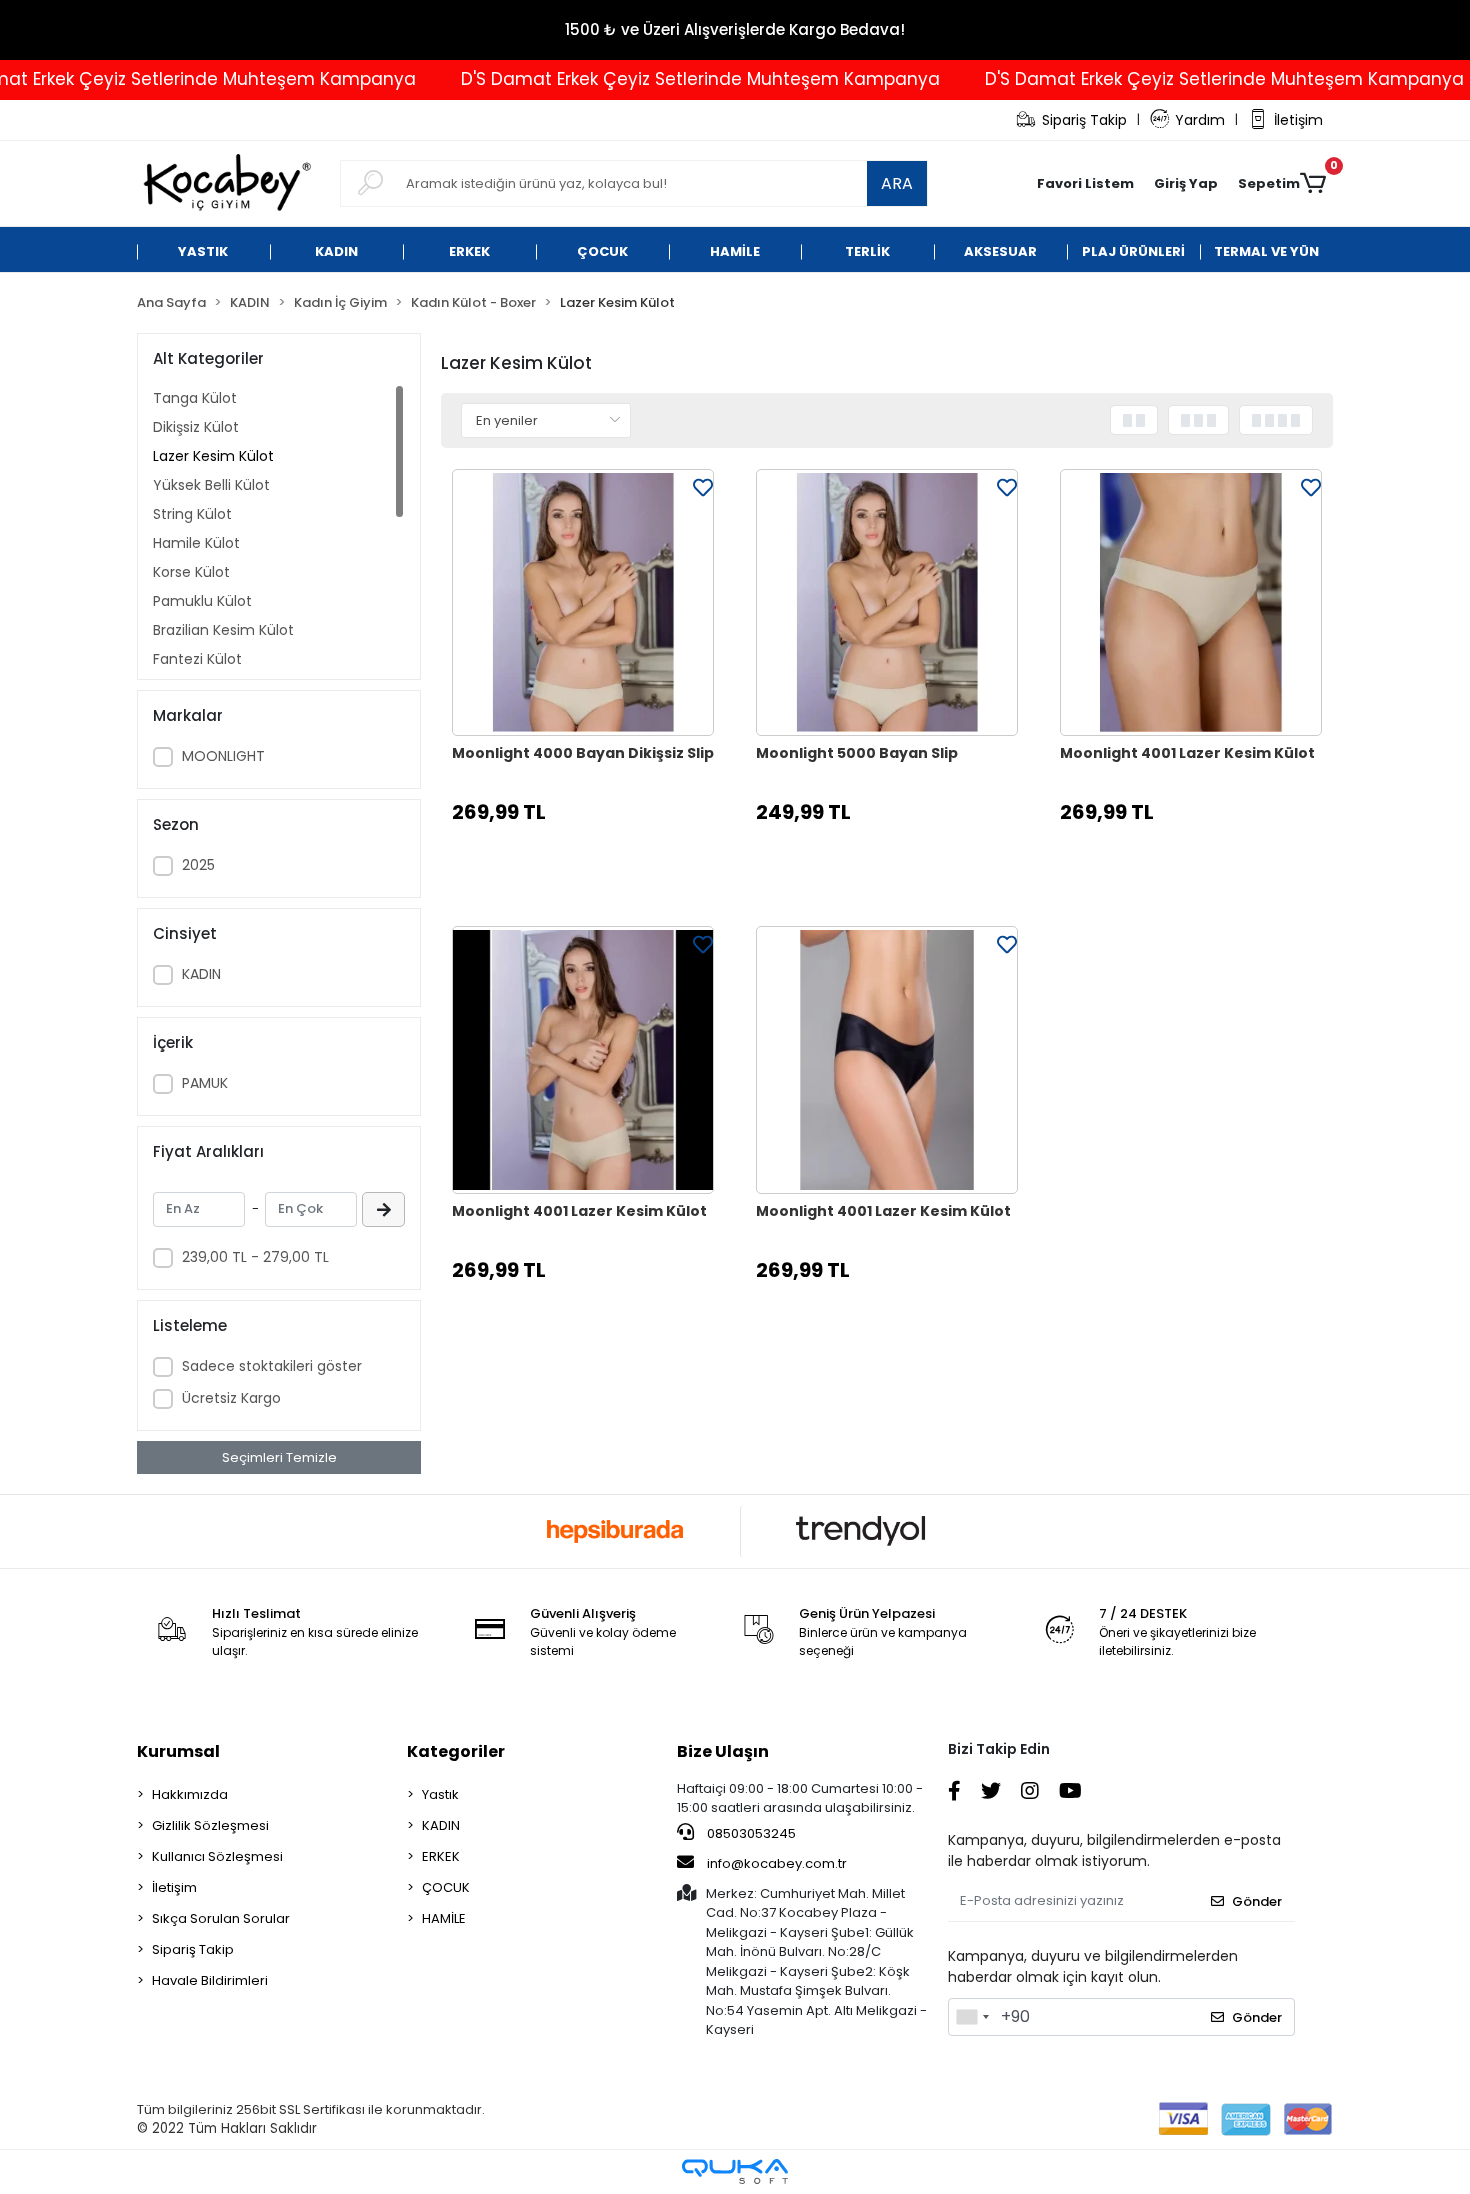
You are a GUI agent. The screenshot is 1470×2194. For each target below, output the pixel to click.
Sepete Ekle (593, 862)
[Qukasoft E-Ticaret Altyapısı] (735, 2171)
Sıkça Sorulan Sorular (221, 1918)
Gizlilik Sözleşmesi (210, 1825)
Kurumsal (178, 1751)
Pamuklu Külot (202, 601)
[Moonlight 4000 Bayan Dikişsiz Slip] (583, 603)
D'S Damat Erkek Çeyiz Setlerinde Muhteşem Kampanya (657, 79)
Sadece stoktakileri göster (272, 1366)
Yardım (1200, 120)
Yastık (440, 1794)
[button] (1186, 184)
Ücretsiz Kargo (231, 1398)
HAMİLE (444, 1918)
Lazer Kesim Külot (213, 456)
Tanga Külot (195, 398)
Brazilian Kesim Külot (223, 630)
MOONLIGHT (223, 756)
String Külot (192, 514)
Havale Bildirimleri (210, 1980)
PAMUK (205, 1083)
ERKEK (441, 1856)
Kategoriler (456, 1751)
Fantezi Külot (197, 659)
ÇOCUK (446, 1887)
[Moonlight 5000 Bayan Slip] (887, 603)
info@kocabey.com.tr (777, 1863)
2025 (198, 865)
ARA (897, 183)
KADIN (201, 974)
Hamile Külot (196, 543)
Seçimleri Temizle (279, 1457)
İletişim (1298, 120)
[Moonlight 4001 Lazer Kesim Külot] (1191, 603)
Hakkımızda (190, 1794)
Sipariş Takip (1084, 120)
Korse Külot (191, 572)
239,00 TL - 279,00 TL (255, 1257)
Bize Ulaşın (723, 1751)
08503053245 (750, 1833)
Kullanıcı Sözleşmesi (217, 1856)
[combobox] (972, 2017)
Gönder (1257, 1901)
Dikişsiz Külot (196, 427)
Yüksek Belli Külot (211, 485)
